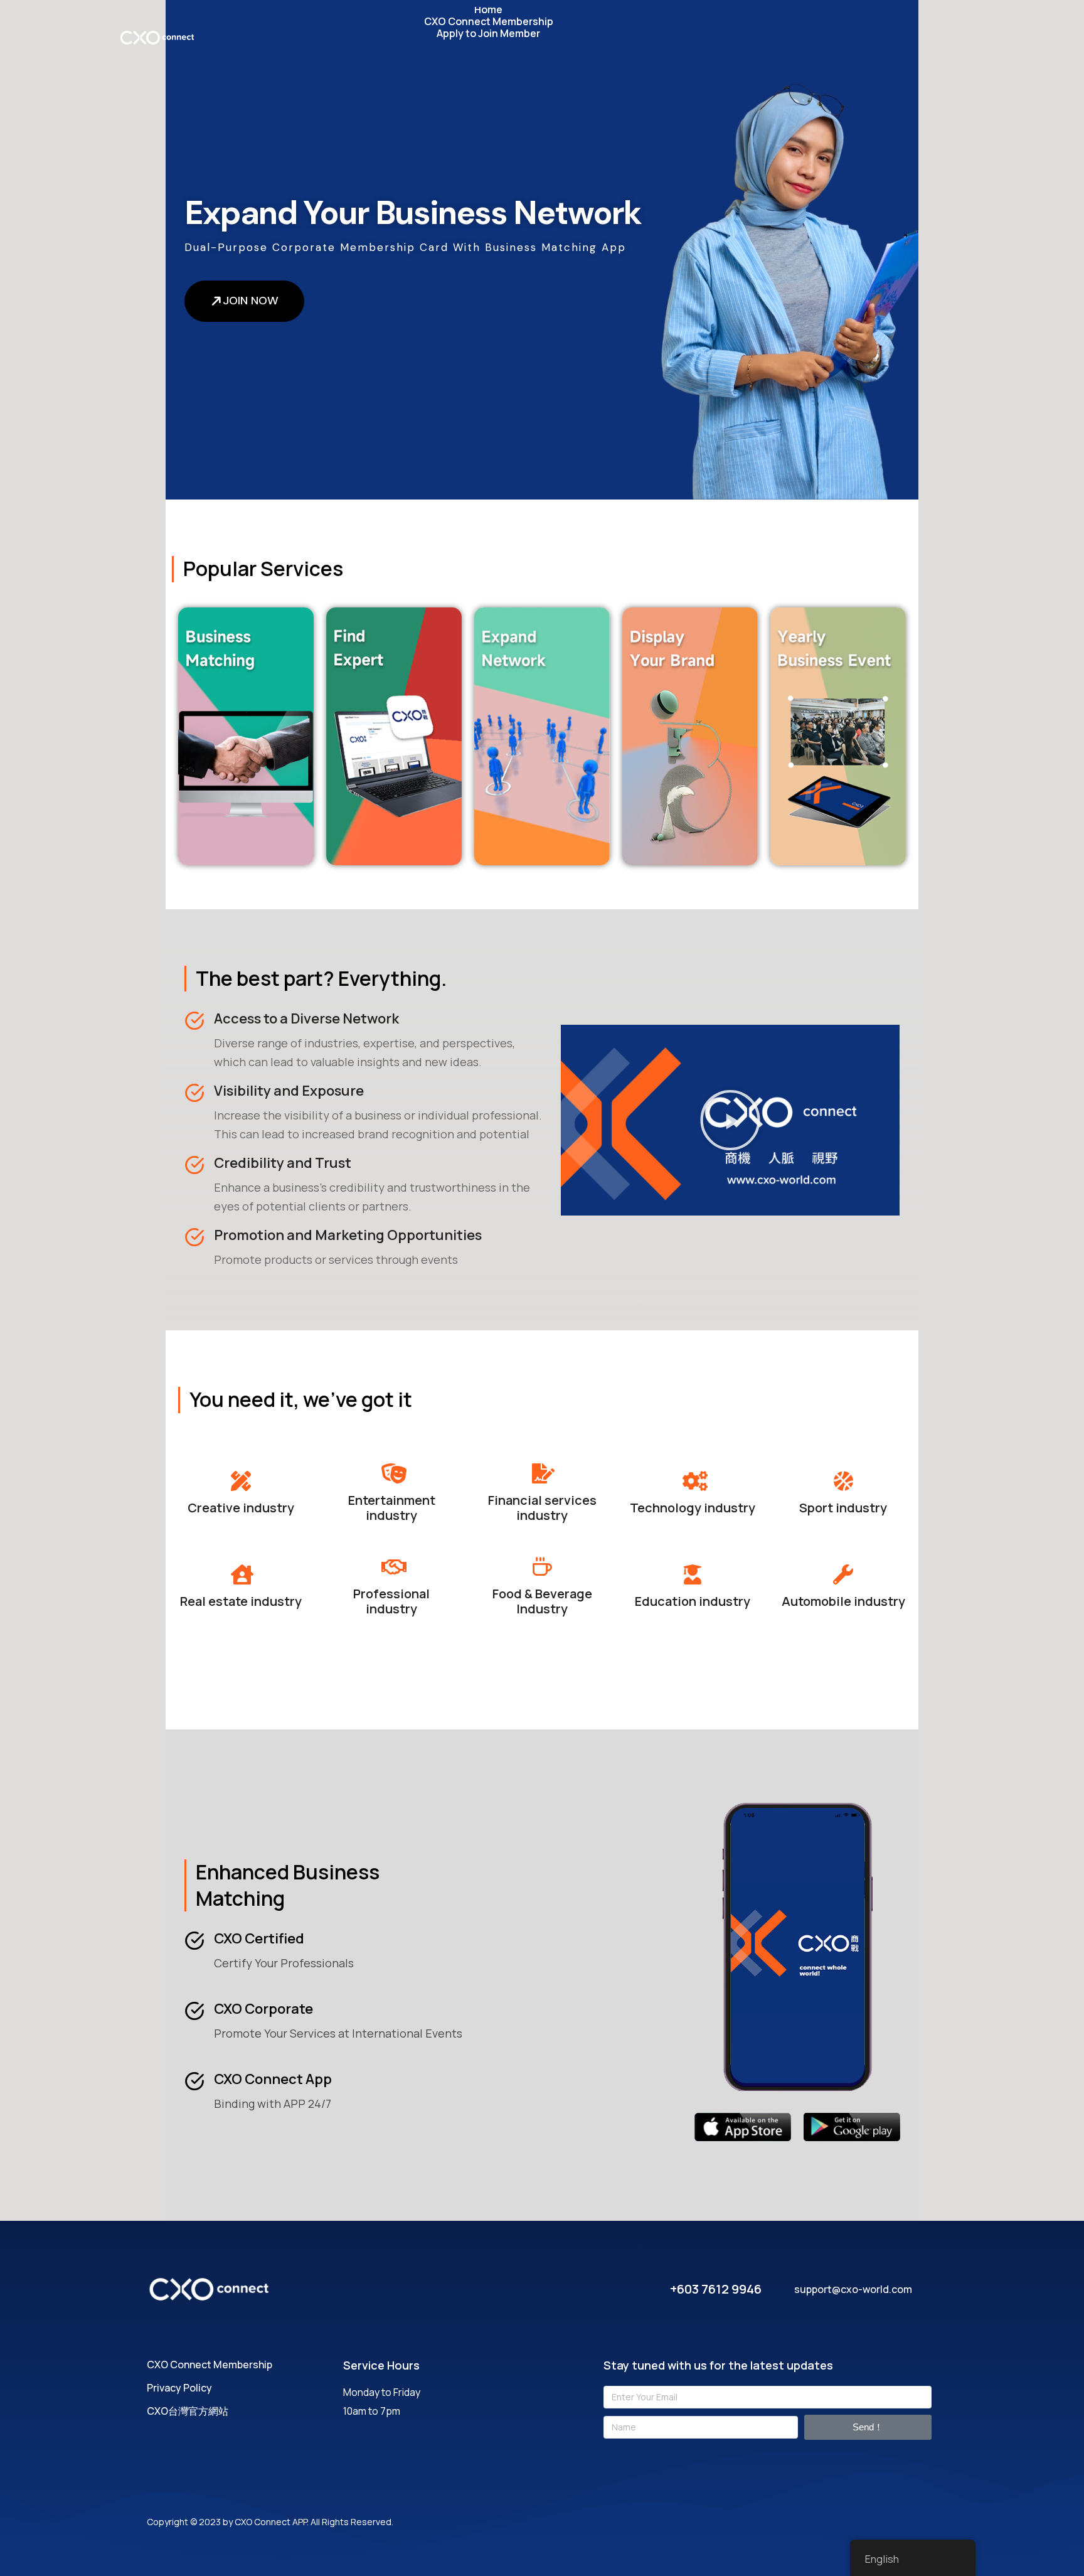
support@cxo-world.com (853, 2289)
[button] (730, 1120)
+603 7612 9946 (716, 2289)
